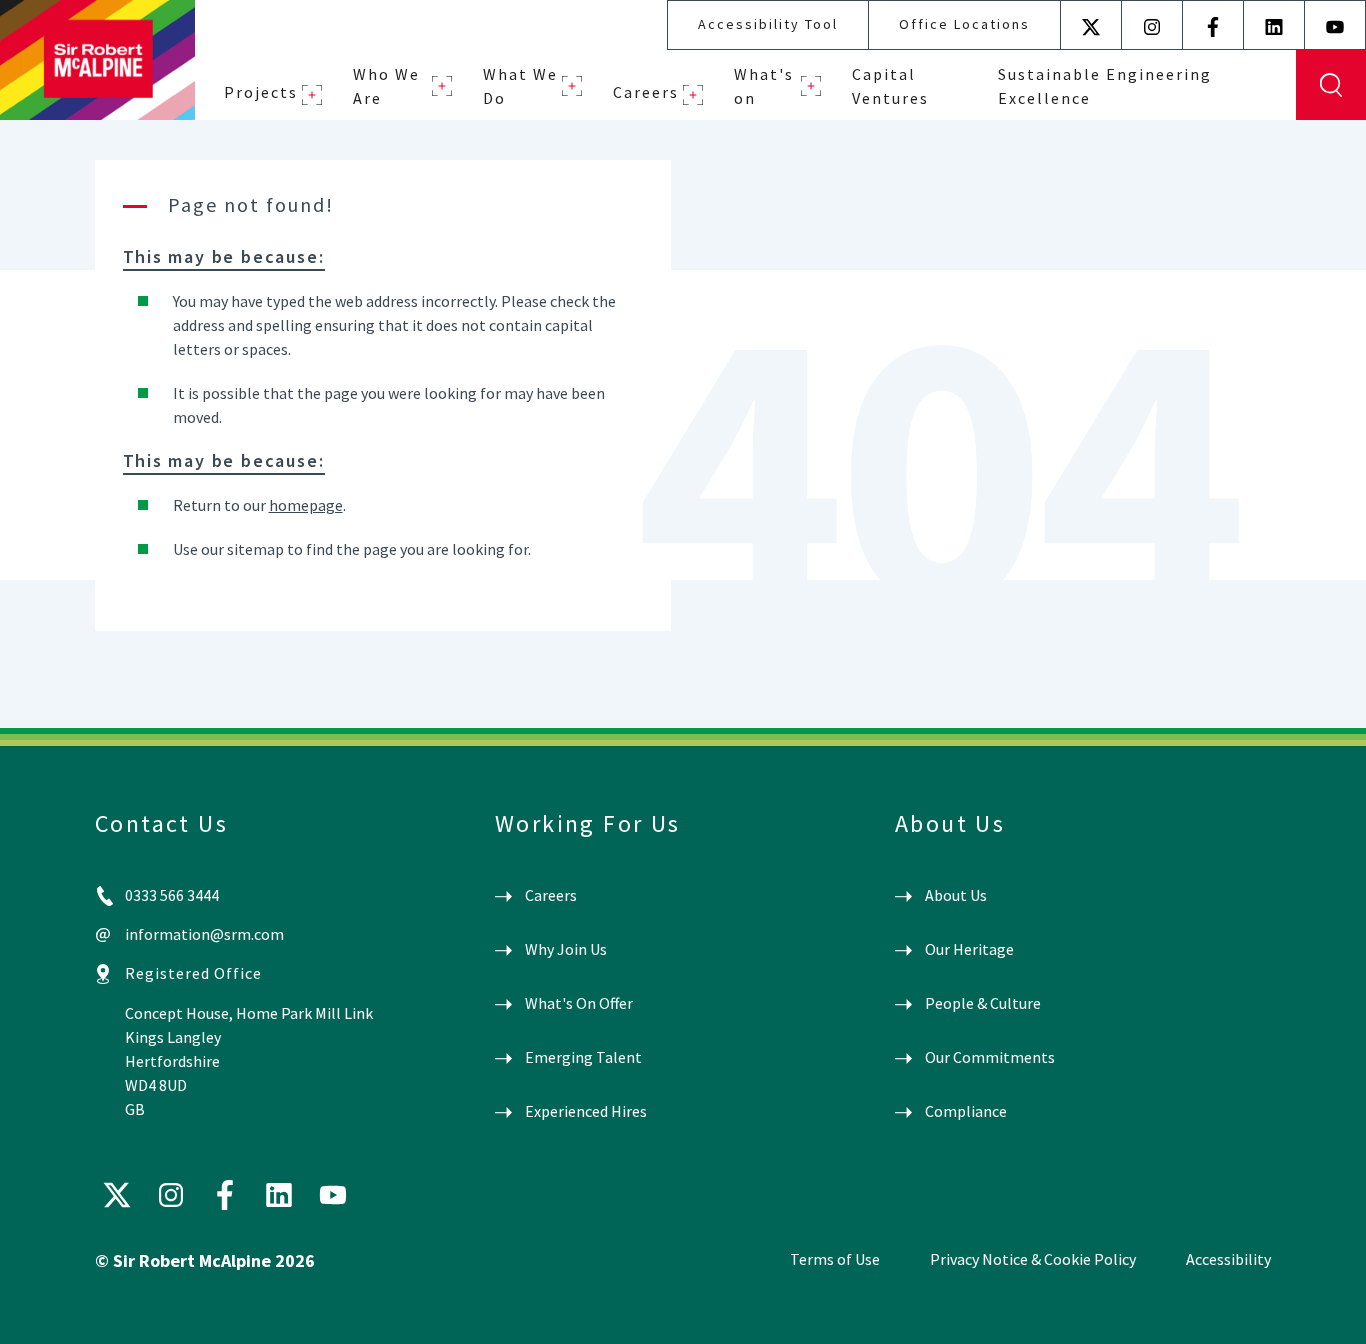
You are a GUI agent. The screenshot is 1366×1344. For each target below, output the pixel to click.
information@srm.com (204, 934)
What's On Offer (579, 1003)
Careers (646, 92)
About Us (956, 895)
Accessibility (1228, 1259)
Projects (261, 92)
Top (1321, 1312)
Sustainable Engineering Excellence (1105, 86)
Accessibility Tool (768, 24)
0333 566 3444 (172, 895)
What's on (764, 86)
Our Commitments (990, 1057)
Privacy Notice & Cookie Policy (1033, 1259)
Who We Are (386, 86)
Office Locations (964, 24)
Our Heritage (969, 949)
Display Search (1331, 85)
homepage (306, 505)
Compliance (966, 1111)
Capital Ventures (890, 86)
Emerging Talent (583, 1057)
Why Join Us (566, 949)
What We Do (520, 86)
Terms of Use (835, 1259)
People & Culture (983, 1003)
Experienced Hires (586, 1111)
